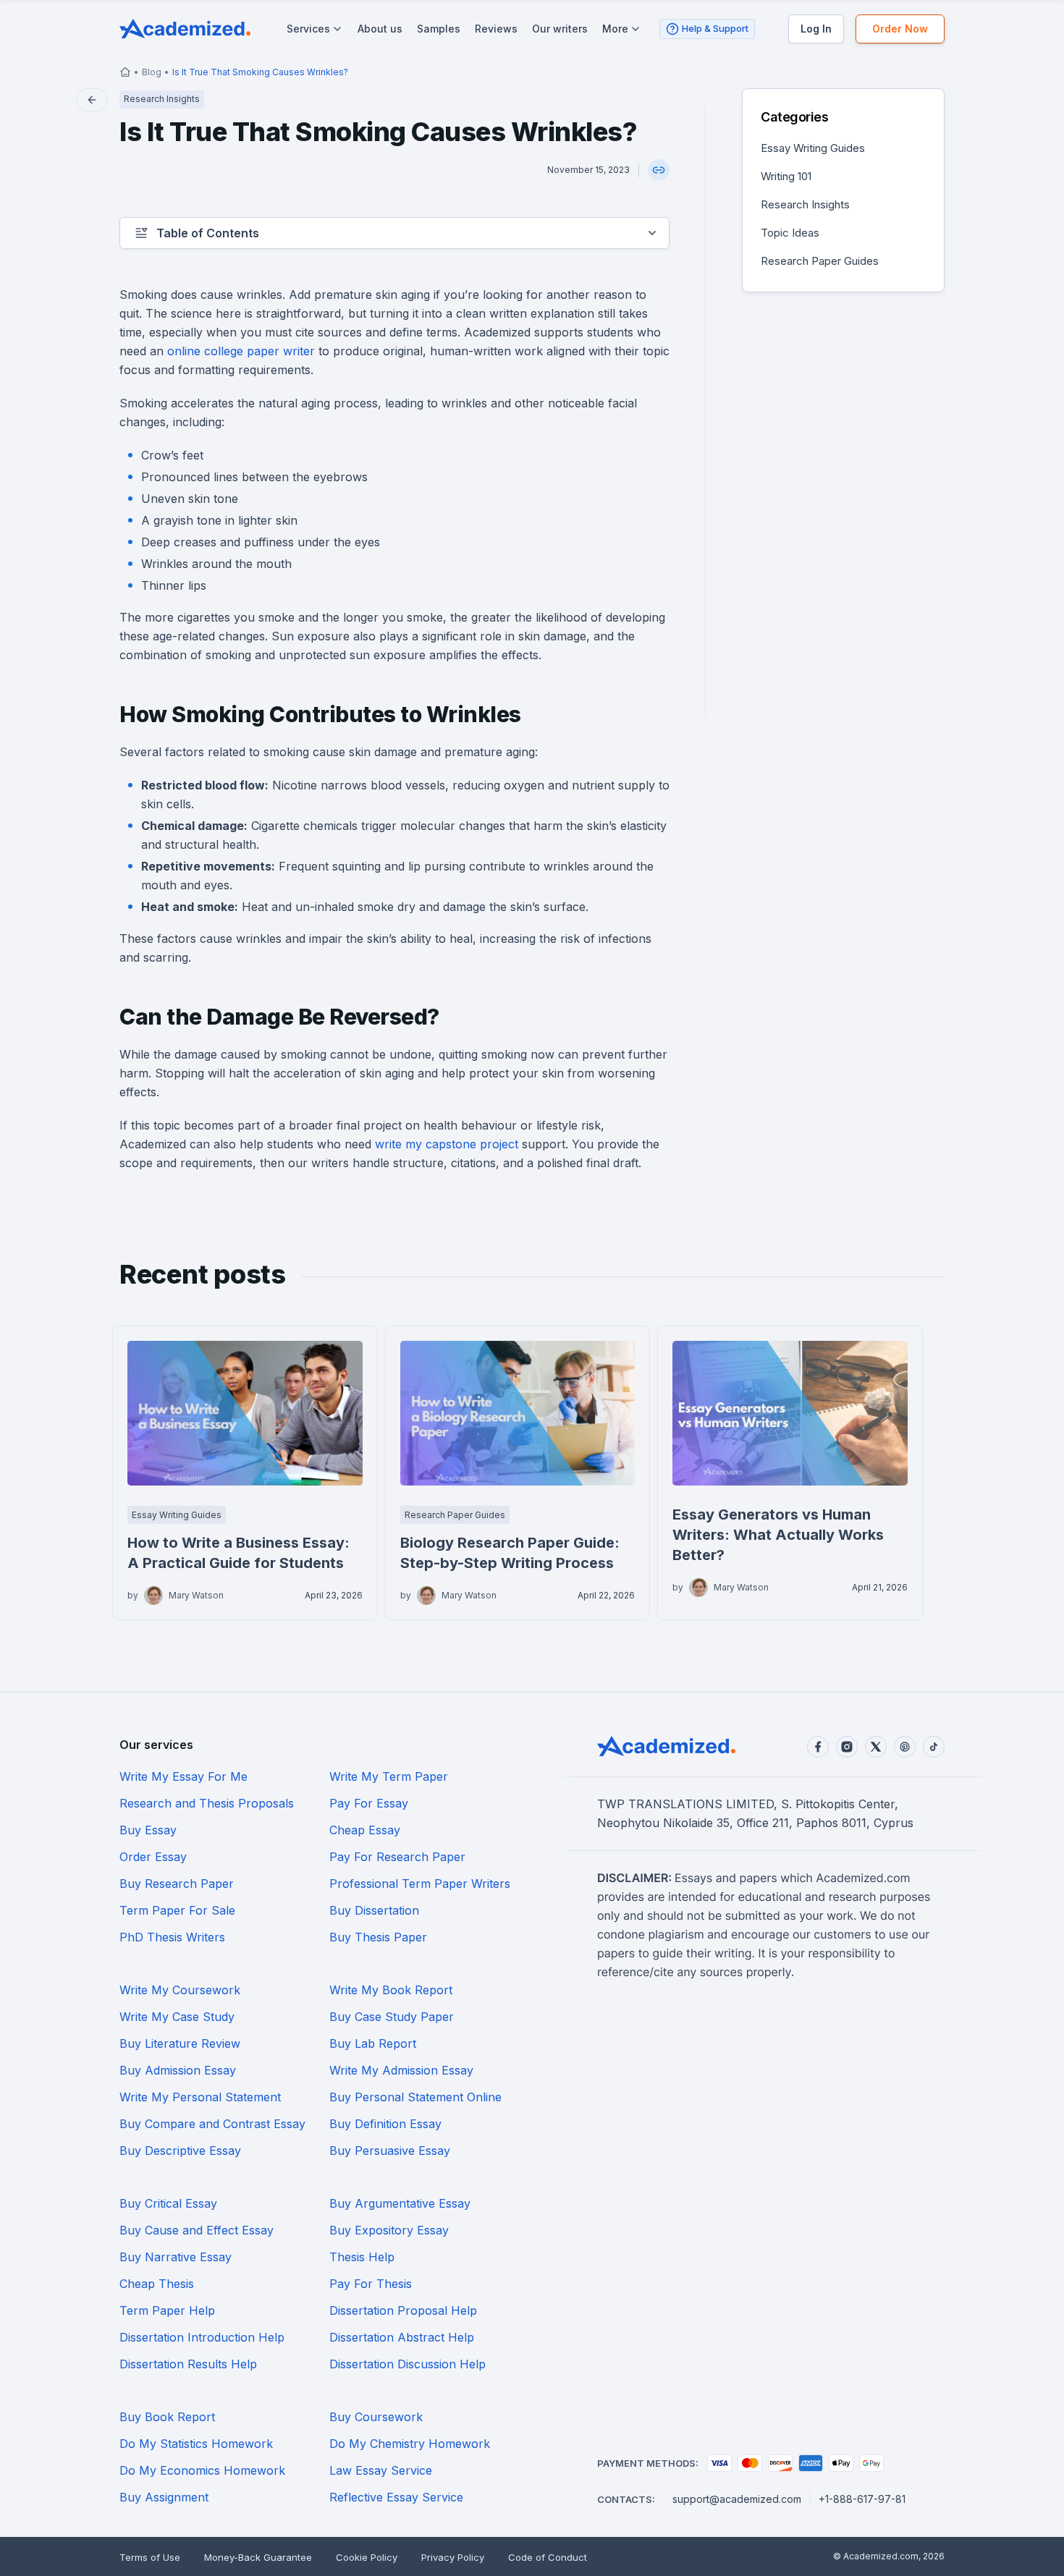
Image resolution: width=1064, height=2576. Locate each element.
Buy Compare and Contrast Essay (212, 2124)
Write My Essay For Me (183, 1776)
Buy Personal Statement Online (415, 2097)
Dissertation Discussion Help (408, 2364)
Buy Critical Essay (168, 2203)
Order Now (900, 29)
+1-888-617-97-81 (862, 2499)
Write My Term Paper (389, 1776)
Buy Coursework (376, 2417)
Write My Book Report (391, 1990)
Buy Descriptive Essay (180, 2151)
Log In (816, 29)
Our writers (560, 29)
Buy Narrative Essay (176, 2257)
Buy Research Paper (177, 1884)
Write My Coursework (180, 1990)
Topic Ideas (790, 233)
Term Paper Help (167, 2310)
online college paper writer (241, 351)
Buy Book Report (167, 2417)
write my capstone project (447, 1144)
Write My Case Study (177, 2017)
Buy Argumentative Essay (400, 2203)
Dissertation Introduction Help (202, 2337)
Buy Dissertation (374, 1910)
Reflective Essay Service (396, 2497)
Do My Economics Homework (202, 2470)
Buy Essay (148, 1830)
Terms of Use (150, 2557)
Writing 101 (786, 176)
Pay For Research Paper (397, 1857)
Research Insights (805, 204)
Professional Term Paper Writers (420, 1884)
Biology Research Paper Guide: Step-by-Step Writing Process (510, 1553)
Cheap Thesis (157, 2284)
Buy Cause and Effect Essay (197, 2230)
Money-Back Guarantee (258, 2557)
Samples (439, 29)
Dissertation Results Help (188, 2364)
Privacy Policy (453, 2557)
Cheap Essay (365, 1830)
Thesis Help (362, 2257)
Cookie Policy (367, 2557)
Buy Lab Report (373, 2043)
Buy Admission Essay (178, 2070)
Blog (152, 72)
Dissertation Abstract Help (402, 2337)
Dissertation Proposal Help (403, 2310)
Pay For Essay (369, 1803)
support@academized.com (737, 2499)
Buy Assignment (164, 2497)
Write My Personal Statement (200, 2097)
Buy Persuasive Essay (390, 2151)
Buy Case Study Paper (392, 2017)
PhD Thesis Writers (172, 1937)
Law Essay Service (381, 2470)
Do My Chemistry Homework (410, 2444)
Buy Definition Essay (385, 2124)
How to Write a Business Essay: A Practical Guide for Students (238, 1553)
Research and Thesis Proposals (207, 1803)
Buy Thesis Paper (378, 1937)
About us (380, 29)
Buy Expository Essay (389, 2230)
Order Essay (153, 1857)
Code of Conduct (548, 2557)
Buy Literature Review (180, 2043)
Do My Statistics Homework (196, 2444)
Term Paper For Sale (177, 1910)
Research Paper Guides (820, 261)
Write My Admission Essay (401, 2070)
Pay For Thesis (371, 2284)
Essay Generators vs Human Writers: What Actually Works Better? (778, 1535)
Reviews (496, 29)
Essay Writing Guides (813, 148)
